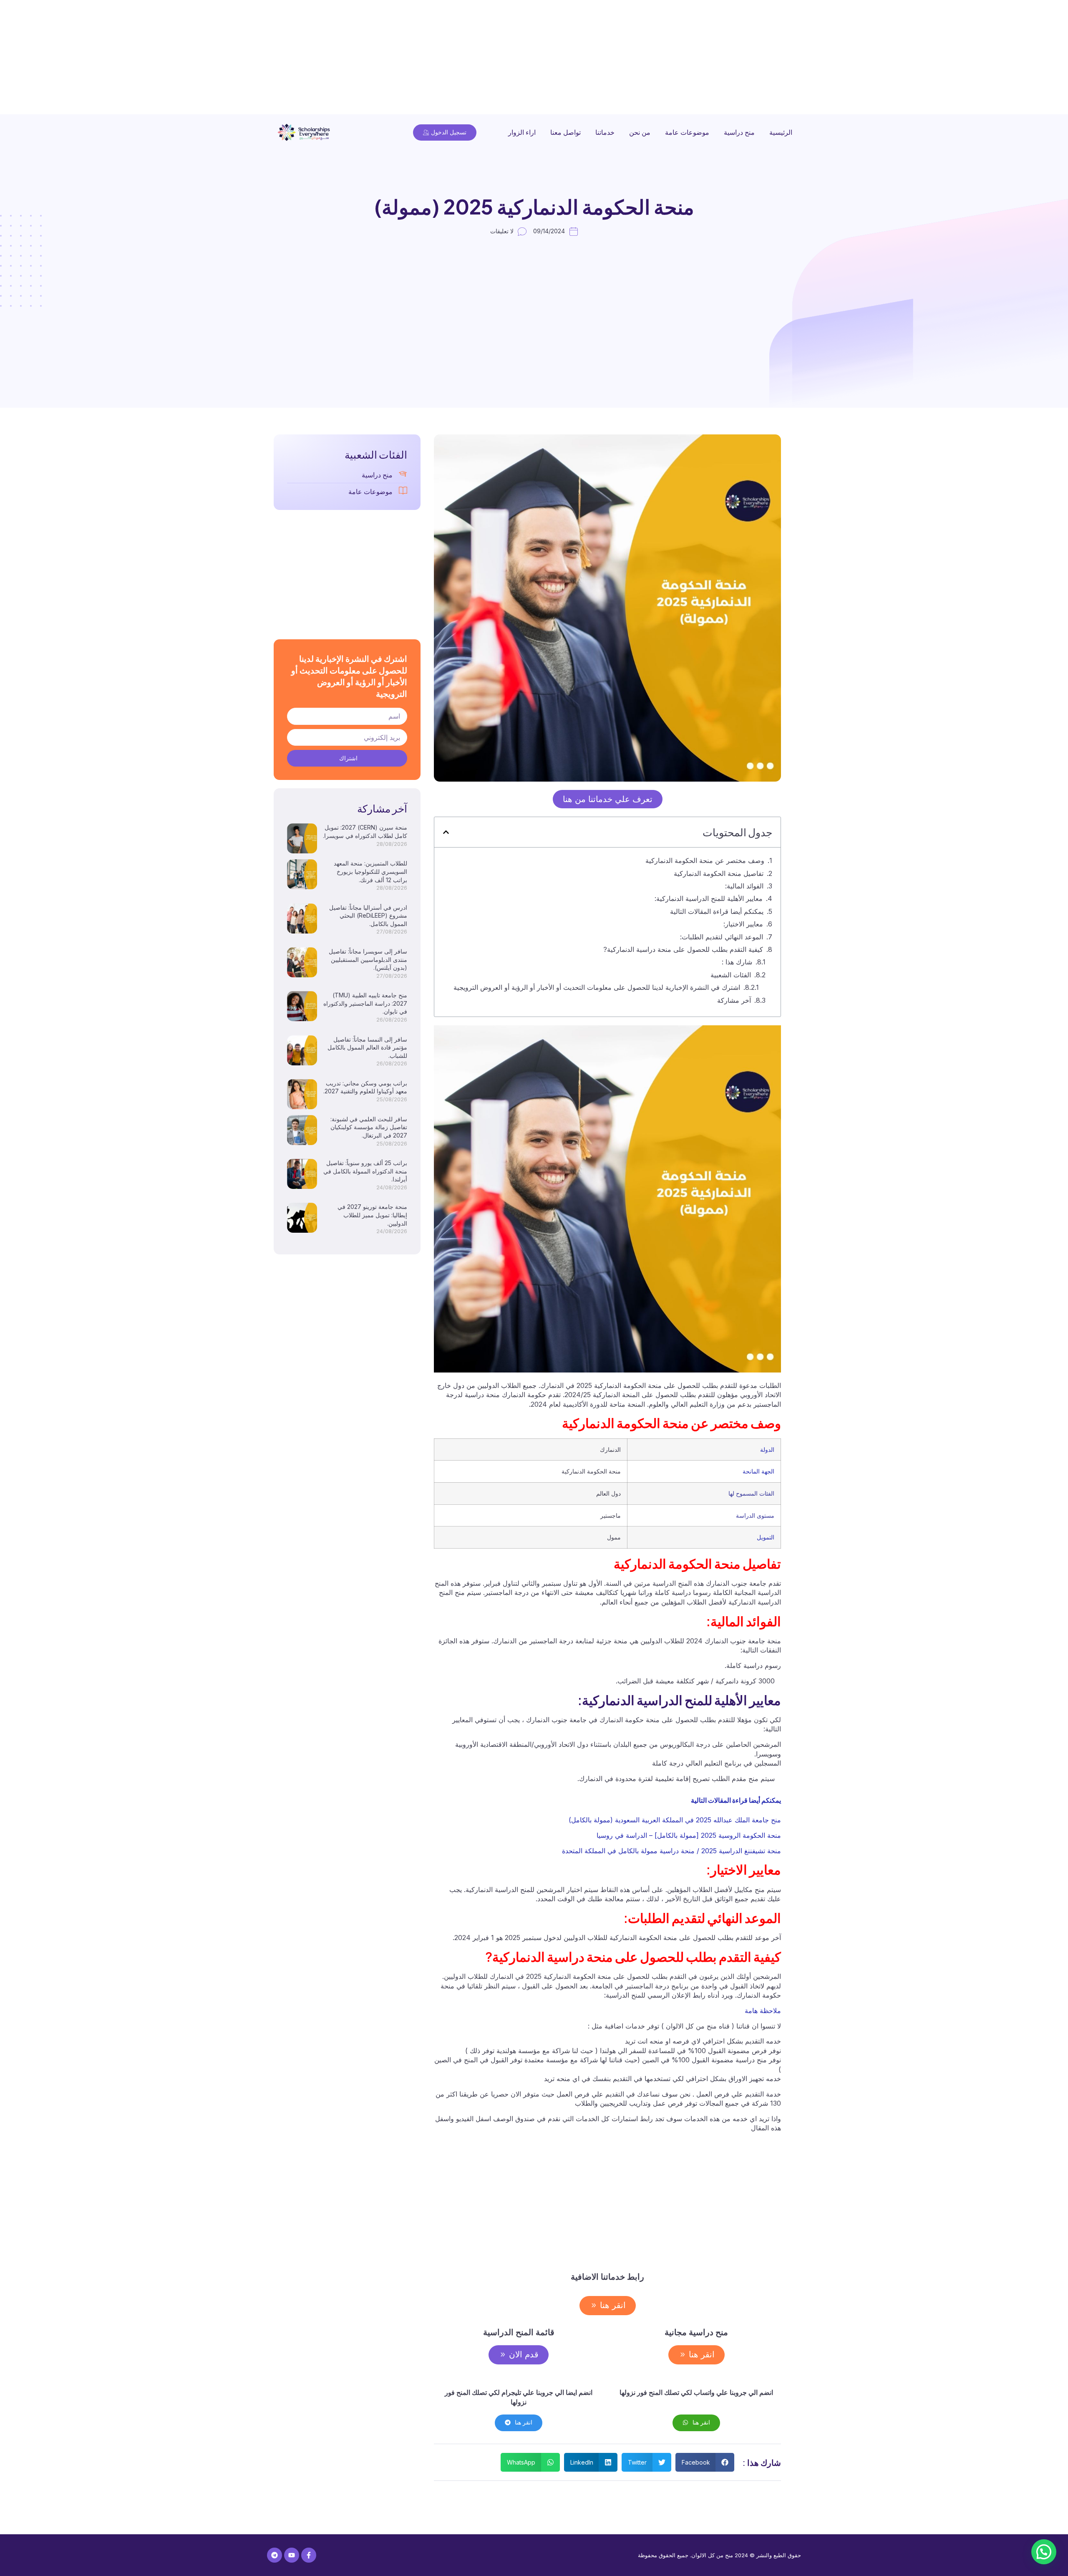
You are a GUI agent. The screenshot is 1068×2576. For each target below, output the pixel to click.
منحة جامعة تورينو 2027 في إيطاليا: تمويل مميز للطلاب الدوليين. (372, 1215)
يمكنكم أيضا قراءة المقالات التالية (717, 911)
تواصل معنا (565, 132)
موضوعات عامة (687, 132)
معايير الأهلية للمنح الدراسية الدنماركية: (709, 898)
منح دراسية (739, 132)
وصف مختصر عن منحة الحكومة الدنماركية (689, 860)
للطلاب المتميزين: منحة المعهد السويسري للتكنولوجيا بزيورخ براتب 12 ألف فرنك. (370, 871)
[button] (446, 832)
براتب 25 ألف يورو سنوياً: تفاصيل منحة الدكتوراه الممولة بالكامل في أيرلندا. (365, 1171)
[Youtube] (292, 2555)
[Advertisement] (818, 58)
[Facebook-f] (309, 2555)
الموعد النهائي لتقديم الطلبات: (722, 937)
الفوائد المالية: (744, 886)
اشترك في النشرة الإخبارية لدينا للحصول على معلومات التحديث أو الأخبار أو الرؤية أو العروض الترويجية (597, 987)
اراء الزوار (522, 132)
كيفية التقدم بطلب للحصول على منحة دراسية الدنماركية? (683, 949)
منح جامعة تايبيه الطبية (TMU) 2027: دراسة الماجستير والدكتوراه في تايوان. (365, 1003)
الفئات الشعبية (731, 975)
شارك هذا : (737, 962)
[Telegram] (275, 2555)
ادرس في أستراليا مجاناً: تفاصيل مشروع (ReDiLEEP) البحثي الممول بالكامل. (368, 916)
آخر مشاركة (734, 1000)
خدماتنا (605, 132)
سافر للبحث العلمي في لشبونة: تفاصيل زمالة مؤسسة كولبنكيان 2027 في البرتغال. (369, 1127)
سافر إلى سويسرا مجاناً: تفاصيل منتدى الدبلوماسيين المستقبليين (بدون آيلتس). (368, 959)
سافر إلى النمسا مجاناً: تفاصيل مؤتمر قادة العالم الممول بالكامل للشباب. (367, 1047)
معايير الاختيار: (743, 924)
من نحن (640, 132)
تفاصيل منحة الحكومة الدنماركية (719, 873)
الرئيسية (781, 132)
